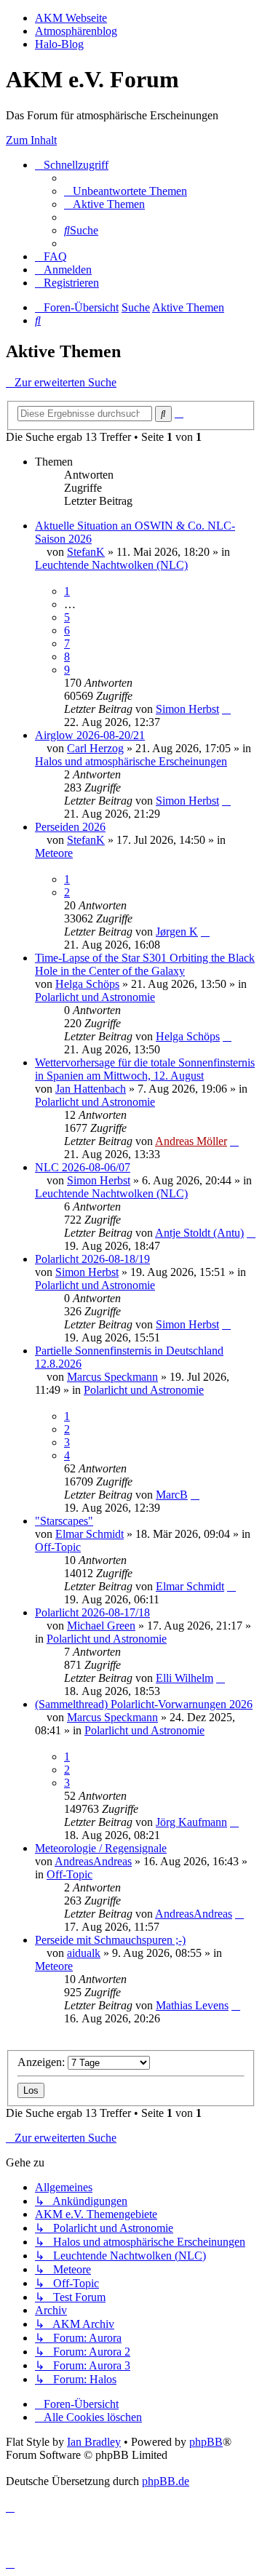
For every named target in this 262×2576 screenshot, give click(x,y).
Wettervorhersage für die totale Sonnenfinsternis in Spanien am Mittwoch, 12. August (145, 1069)
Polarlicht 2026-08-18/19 (92, 1259)
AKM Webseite (71, 18)
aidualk (84, 1953)
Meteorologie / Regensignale (101, 1848)
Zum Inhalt (31, 140)
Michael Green (101, 1626)
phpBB (206, 2442)
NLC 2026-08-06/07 (83, 1167)
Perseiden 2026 (70, 827)
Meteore (54, 853)
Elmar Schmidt (90, 1534)
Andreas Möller (191, 1141)
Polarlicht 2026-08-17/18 (92, 1612)
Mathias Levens (192, 2005)
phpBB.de (166, 2481)
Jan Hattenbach (91, 1089)
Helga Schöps (87, 984)
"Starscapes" (64, 1521)
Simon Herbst (187, 709)
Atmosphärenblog (76, 31)
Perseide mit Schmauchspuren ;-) (110, 1940)
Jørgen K (177, 932)
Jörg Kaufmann (191, 1822)
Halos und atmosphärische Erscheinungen (131, 761)
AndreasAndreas (93, 1861)
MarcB (172, 1495)
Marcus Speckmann (112, 1377)
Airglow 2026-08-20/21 (90, 735)
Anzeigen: (43, 2062)
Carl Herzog (95, 748)
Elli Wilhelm (184, 1678)
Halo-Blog (59, 44)
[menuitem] (126, 191)
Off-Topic (58, 1547)
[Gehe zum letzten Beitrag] (226, 709)
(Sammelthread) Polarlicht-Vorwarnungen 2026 (144, 1704)
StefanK (86, 552)
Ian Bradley (94, 2442)
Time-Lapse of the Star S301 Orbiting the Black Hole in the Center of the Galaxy (145, 964)
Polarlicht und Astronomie (95, 997)
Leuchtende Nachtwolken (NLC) (111, 565)
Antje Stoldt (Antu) (199, 1233)
